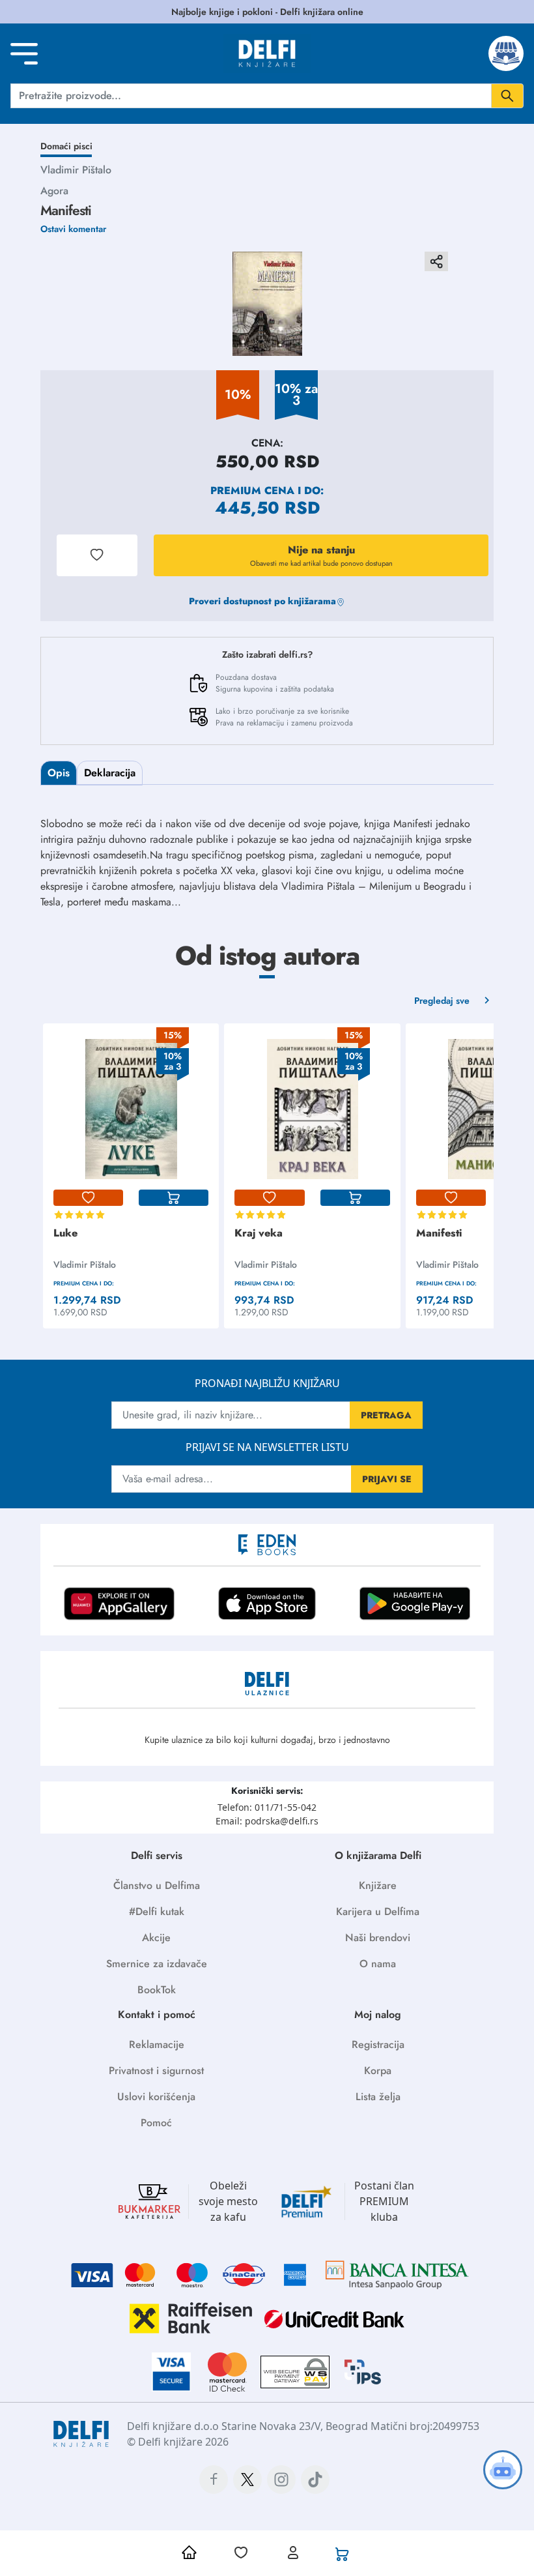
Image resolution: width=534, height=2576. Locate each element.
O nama (378, 1964)
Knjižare (378, 1885)
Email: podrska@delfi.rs (267, 1821)
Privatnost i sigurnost (156, 2071)
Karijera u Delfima (378, 1911)
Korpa (378, 2071)
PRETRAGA (386, 1415)
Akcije (156, 1938)
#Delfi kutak (157, 1911)
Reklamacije (157, 2044)
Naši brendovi (378, 1938)
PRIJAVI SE (387, 1479)
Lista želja (378, 2097)
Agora (54, 191)
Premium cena (252, 490)
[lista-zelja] (88, 1198)
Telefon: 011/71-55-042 (267, 1807)
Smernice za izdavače (157, 1964)
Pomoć (156, 2123)
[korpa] (174, 1198)
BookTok (157, 1990)
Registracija (378, 2044)
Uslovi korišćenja (156, 2097)
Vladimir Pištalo (76, 170)
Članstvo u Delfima (157, 1885)
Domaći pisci (66, 146)
